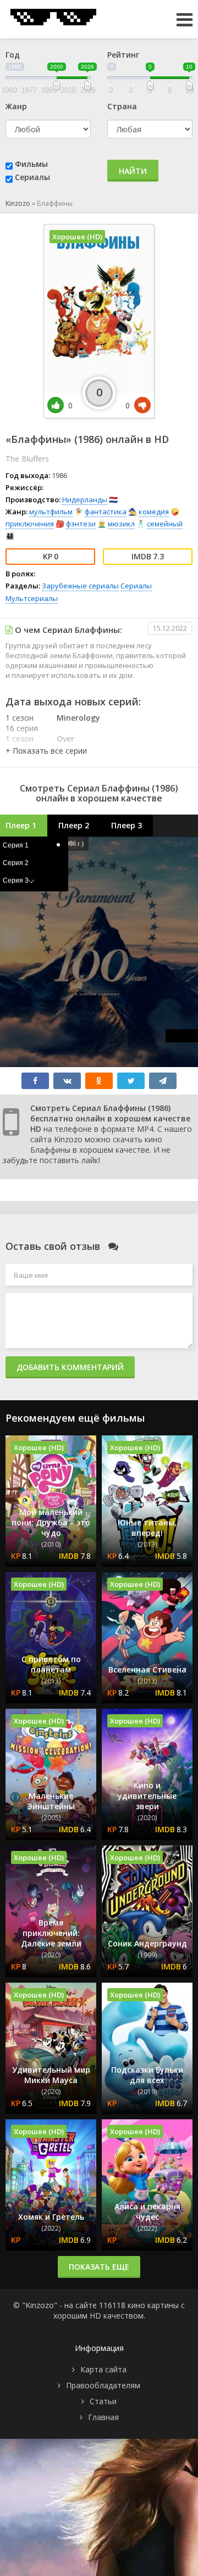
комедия (154, 512)
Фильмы (31, 164)
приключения (30, 524)
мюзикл (121, 524)
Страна (122, 106)
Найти (133, 171)
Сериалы (32, 177)
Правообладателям (103, 2385)
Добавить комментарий (70, 1367)
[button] (46, 751)
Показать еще (99, 2267)
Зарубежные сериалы (80, 586)
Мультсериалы (32, 598)
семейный (165, 524)
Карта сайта (103, 2369)
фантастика (106, 512)
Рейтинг (123, 55)
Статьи (103, 2401)
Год (13, 55)
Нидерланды (85, 500)
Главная (103, 2417)
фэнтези (81, 524)
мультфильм (51, 512)
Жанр (16, 106)
